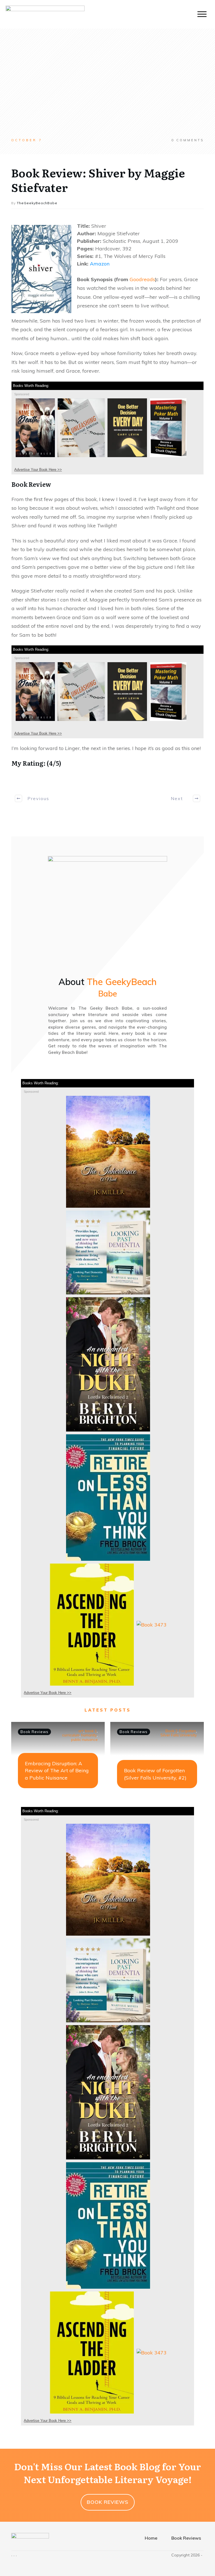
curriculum (71, 1735)
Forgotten (188, 1731)
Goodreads (142, 279)
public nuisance (84, 1740)
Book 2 (171, 1731)
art (81, 1731)
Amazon (100, 264)
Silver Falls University (179, 1735)
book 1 (91, 1731)
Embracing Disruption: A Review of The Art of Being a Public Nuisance (57, 1770)
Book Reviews (34, 1732)
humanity (89, 1735)
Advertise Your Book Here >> (38, 470)
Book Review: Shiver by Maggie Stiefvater (98, 180)
